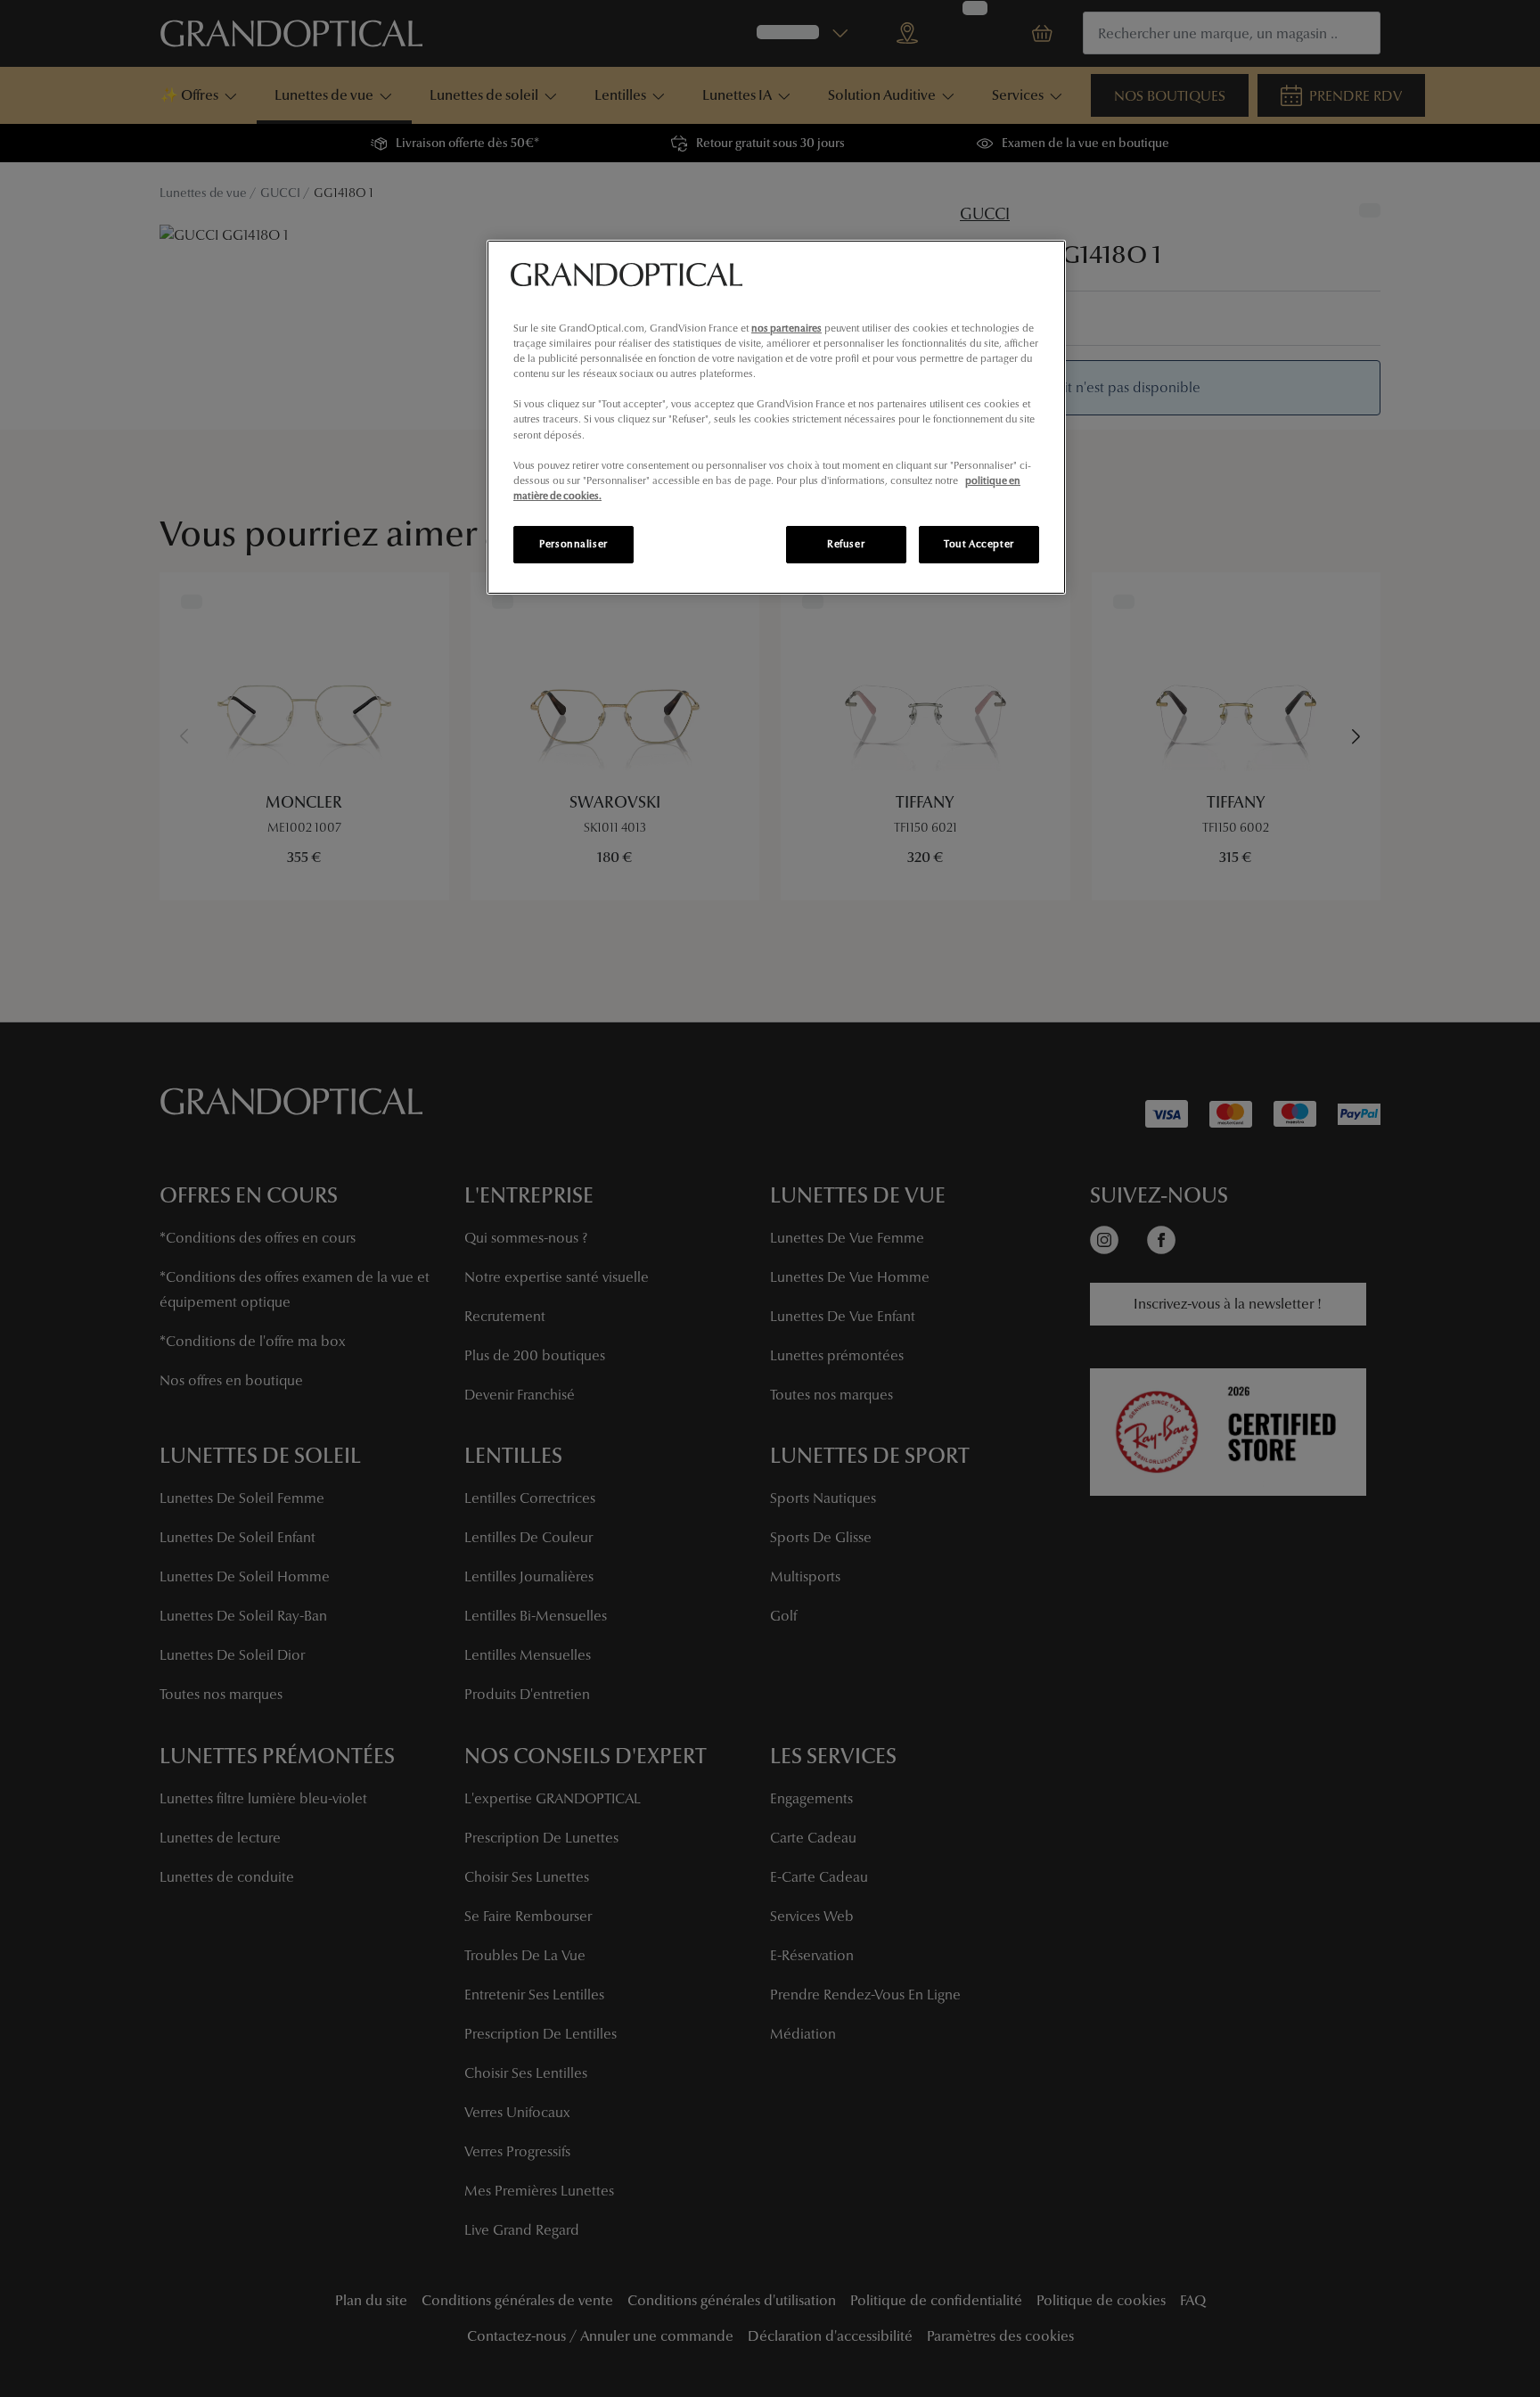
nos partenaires (786, 328)
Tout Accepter (979, 544)
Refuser (846, 544)
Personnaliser (573, 544)
